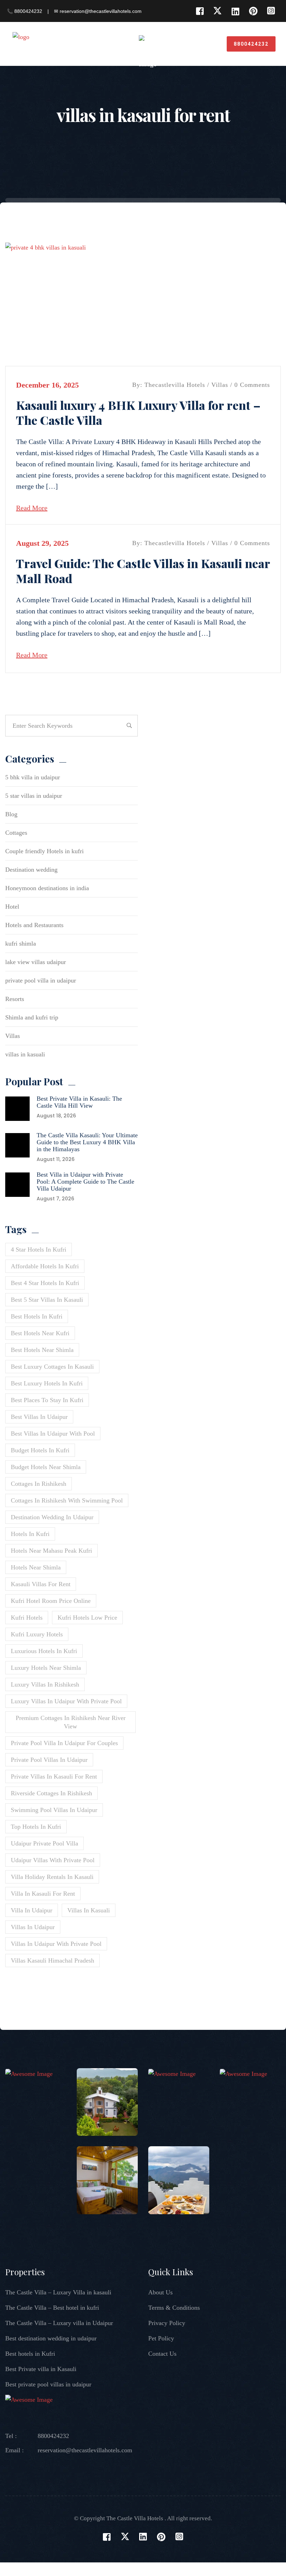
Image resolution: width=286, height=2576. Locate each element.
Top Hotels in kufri (36, 1827)
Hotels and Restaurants (34, 925)
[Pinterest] (253, 11)
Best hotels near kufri (40, 1333)
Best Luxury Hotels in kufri (47, 1383)
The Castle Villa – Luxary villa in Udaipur (59, 2323)
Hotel (12, 907)
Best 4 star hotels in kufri (45, 1283)
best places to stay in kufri (47, 1400)
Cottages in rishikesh (39, 1484)
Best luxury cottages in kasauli (52, 1367)
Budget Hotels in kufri (40, 1450)
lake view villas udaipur (36, 962)
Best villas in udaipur (39, 1417)
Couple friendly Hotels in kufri (44, 851)
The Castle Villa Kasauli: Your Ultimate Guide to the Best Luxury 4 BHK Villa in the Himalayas (87, 1142)
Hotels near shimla (36, 1567)
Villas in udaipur (33, 1927)
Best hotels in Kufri (30, 2354)
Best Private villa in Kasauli (41, 2369)
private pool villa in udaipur (41, 980)
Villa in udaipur (32, 1910)
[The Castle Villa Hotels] (45, 43)
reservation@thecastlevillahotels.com (85, 2450)
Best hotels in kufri (37, 1316)
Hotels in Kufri (30, 1534)
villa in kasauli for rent (43, 1894)
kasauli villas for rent (41, 1584)
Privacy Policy (167, 2323)
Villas (220, 385)
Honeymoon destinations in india (47, 888)
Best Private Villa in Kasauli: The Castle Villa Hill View (79, 1102)
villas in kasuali (25, 1054)
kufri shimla (21, 943)
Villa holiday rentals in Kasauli (52, 1877)
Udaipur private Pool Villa (44, 1843)
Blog (11, 814)
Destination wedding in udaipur (52, 1517)
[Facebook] (200, 11)
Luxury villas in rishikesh (45, 1684)
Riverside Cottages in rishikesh (51, 1793)
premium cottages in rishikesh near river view (71, 1722)
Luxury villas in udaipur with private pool (66, 1701)
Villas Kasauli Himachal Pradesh (52, 1960)
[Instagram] (271, 11)
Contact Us (162, 2354)
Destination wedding (31, 870)
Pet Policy (161, 2338)
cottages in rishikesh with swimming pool (67, 1500)
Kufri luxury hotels (37, 1634)
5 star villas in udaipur (34, 796)
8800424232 (251, 44)
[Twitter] (217, 11)
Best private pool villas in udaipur (48, 2384)
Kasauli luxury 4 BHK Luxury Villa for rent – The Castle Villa (138, 412)
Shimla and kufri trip (32, 1017)
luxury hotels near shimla (46, 1668)
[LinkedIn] (235, 11)
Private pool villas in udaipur (49, 1760)
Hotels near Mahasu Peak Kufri (51, 1551)
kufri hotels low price (87, 1618)
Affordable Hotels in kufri (45, 1266)
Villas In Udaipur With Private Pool (56, 1944)
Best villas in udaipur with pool (53, 1434)
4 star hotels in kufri (39, 1249)
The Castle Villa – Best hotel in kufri (52, 2308)
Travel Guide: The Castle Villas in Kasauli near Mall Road (143, 571)
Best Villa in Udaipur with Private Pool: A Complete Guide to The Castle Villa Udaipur (85, 1182)
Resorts (15, 999)
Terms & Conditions (174, 2308)
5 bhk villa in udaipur (33, 777)
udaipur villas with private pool (53, 1860)
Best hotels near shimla (42, 1350)
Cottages (16, 833)
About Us (160, 2292)
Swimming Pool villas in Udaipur (54, 1810)
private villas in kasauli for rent (54, 1776)
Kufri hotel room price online (51, 1601)
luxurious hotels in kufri (44, 1651)
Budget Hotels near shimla (46, 1467)
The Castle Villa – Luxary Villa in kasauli (58, 2292)
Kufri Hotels (27, 1618)
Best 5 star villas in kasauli (47, 1300)
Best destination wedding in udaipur (51, 2338)
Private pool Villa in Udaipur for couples (64, 1743)
